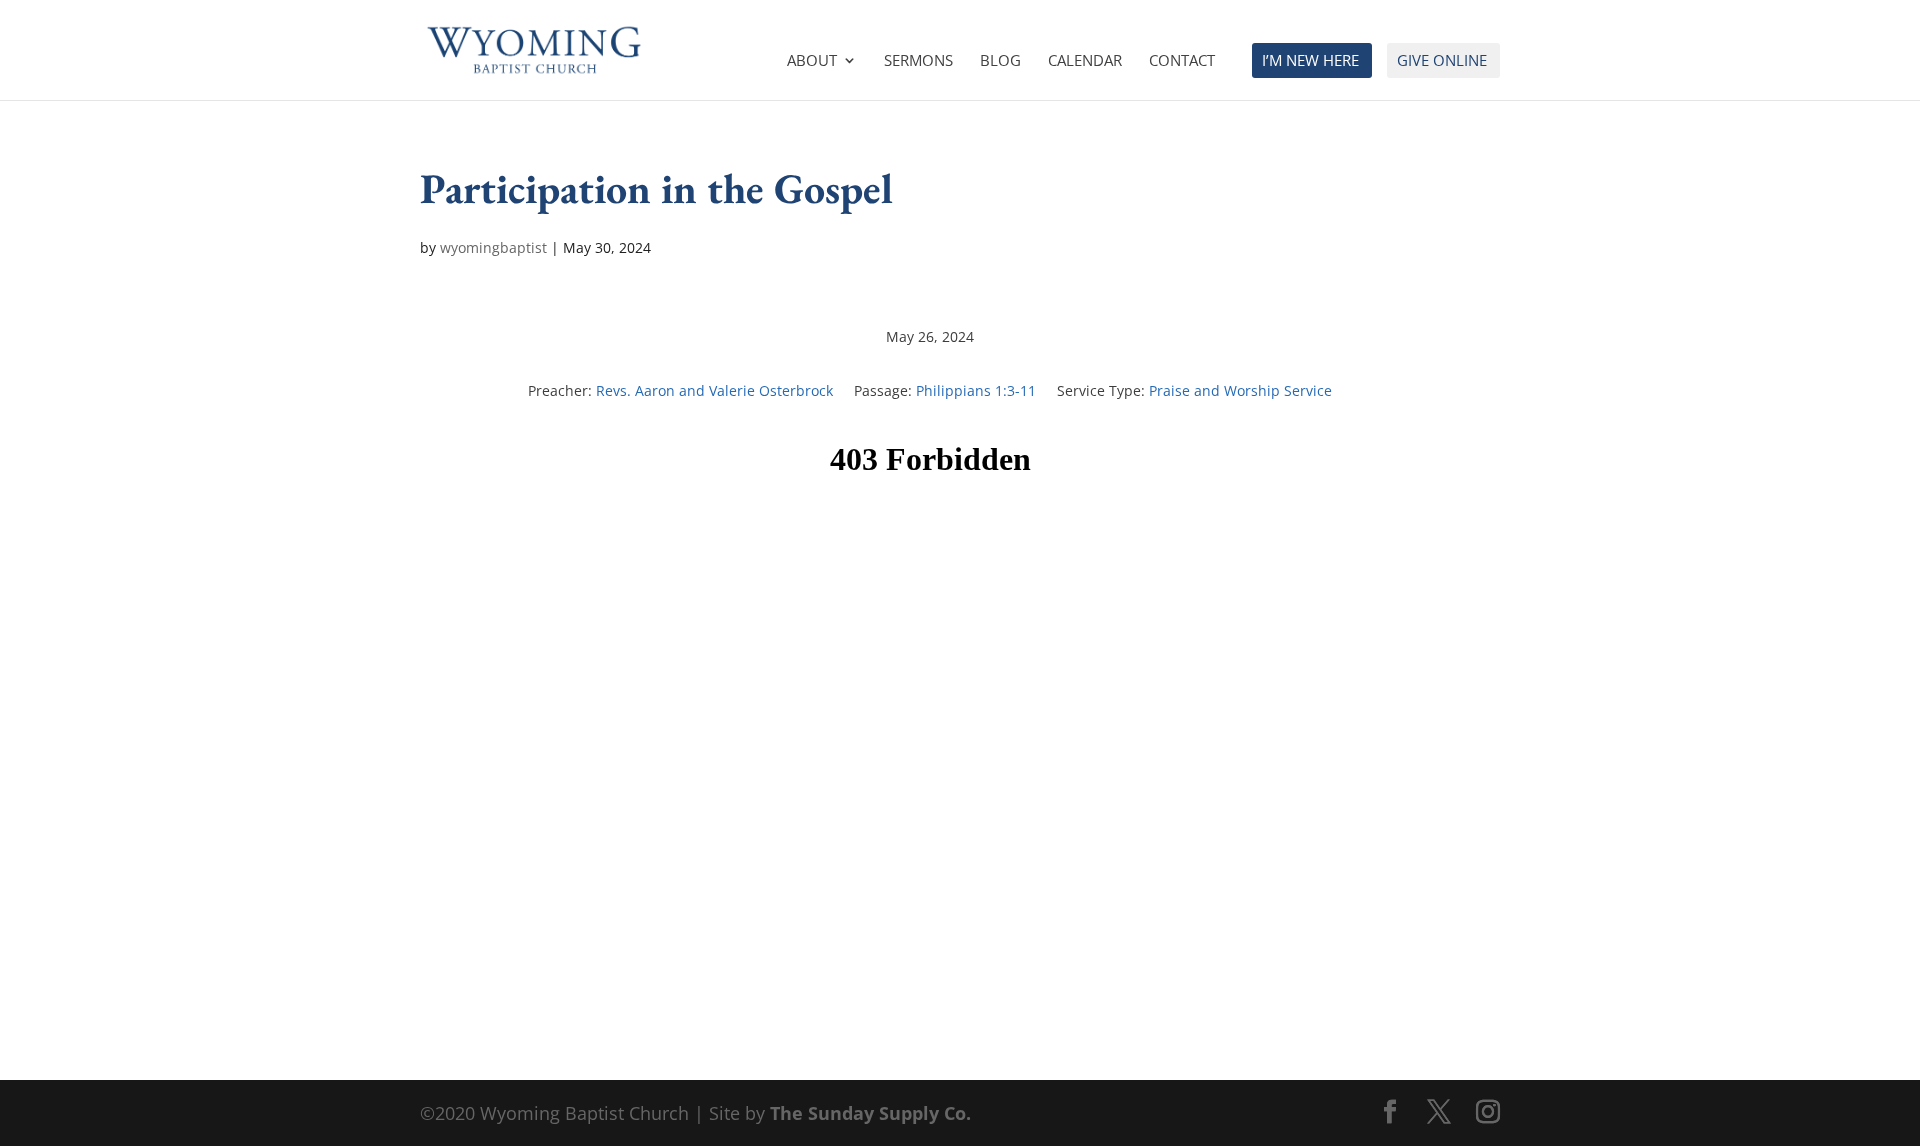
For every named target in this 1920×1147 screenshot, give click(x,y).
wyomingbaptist (493, 247)
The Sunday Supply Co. (870, 1113)
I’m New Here (1310, 61)
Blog (1000, 61)
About (812, 61)
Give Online (1442, 61)
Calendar (1085, 61)
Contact (1182, 61)
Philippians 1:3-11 (976, 390)
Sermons (918, 61)
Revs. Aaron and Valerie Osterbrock (714, 390)
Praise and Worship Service (1240, 390)
